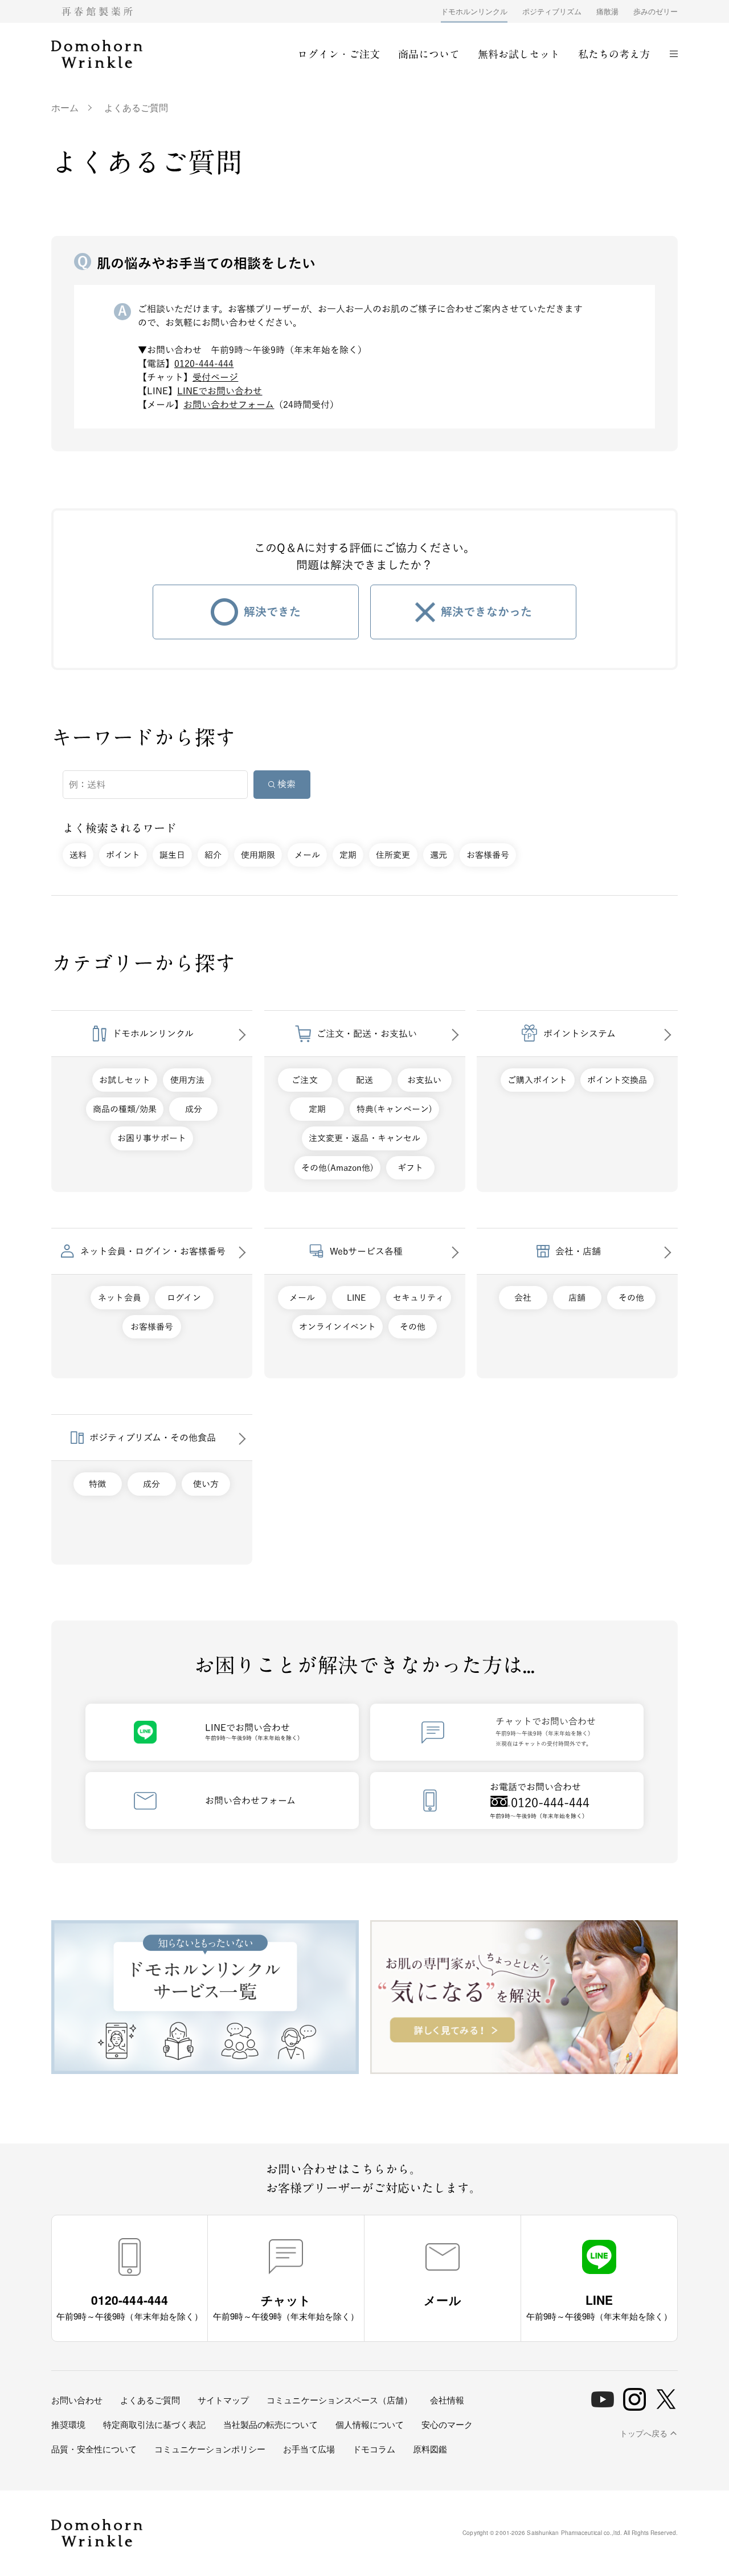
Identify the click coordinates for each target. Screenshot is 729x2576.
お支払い (424, 1080)
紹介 (213, 855)
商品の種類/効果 (125, 1109)
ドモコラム (374, 2449)
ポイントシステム (579, 1034)
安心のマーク (447, 2424)
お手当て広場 (309, 2449)
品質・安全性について (94, 2449)
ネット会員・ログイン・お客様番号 (153, 1251)
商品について (429, 54)
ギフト (410, 1168)
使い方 (206, 1484)
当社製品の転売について (270, 2424)
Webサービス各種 (366, 1251)
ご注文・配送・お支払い (367, 1034)
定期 (348, 855)
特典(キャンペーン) (394, 1109)
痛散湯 (607, 11)
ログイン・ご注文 (338, 54)
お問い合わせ (77, 2400)
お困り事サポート (151, 1138)
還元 (439, 855)
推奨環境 (68, 2424)
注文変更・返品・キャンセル (364, 1138)
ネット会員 (119, 1298)
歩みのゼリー (656, 11)
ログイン (184, 1298)
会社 (523, 1298)
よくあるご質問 (150, 2400)
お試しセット (125, 1080)
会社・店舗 (578, 1251)
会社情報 (447, 2400)
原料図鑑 (430, 2449)
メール (307, 855)
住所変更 (393, 855)
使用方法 (187, 1080)
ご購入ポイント (537, 1080)
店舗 (577, 1298)
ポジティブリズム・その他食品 (153, 1438)
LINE (356, 1298)
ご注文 (304, 1080)
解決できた (272, 611)
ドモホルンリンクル (474, 11)
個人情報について (370, 2424)
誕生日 (172, 855)
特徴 (97, 1484)
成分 (194, 1109)
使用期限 (258, 855)
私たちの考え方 (614, 54)
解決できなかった (486, 611)
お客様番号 (488, 855)
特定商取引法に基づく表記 (154, 2424)
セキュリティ (419, 1298)
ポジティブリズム (552, 11)
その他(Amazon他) (337, 1168)
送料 (78, 855)
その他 (413, 1327)
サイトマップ (223, 2400)
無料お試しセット (519, 54)
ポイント (123, 855)
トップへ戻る (644, 2434)
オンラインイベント (337, 1327)
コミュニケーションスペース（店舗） (339, 2400)
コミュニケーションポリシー (210, 2449)
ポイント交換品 (617, 1080)
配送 (364, 1080)
